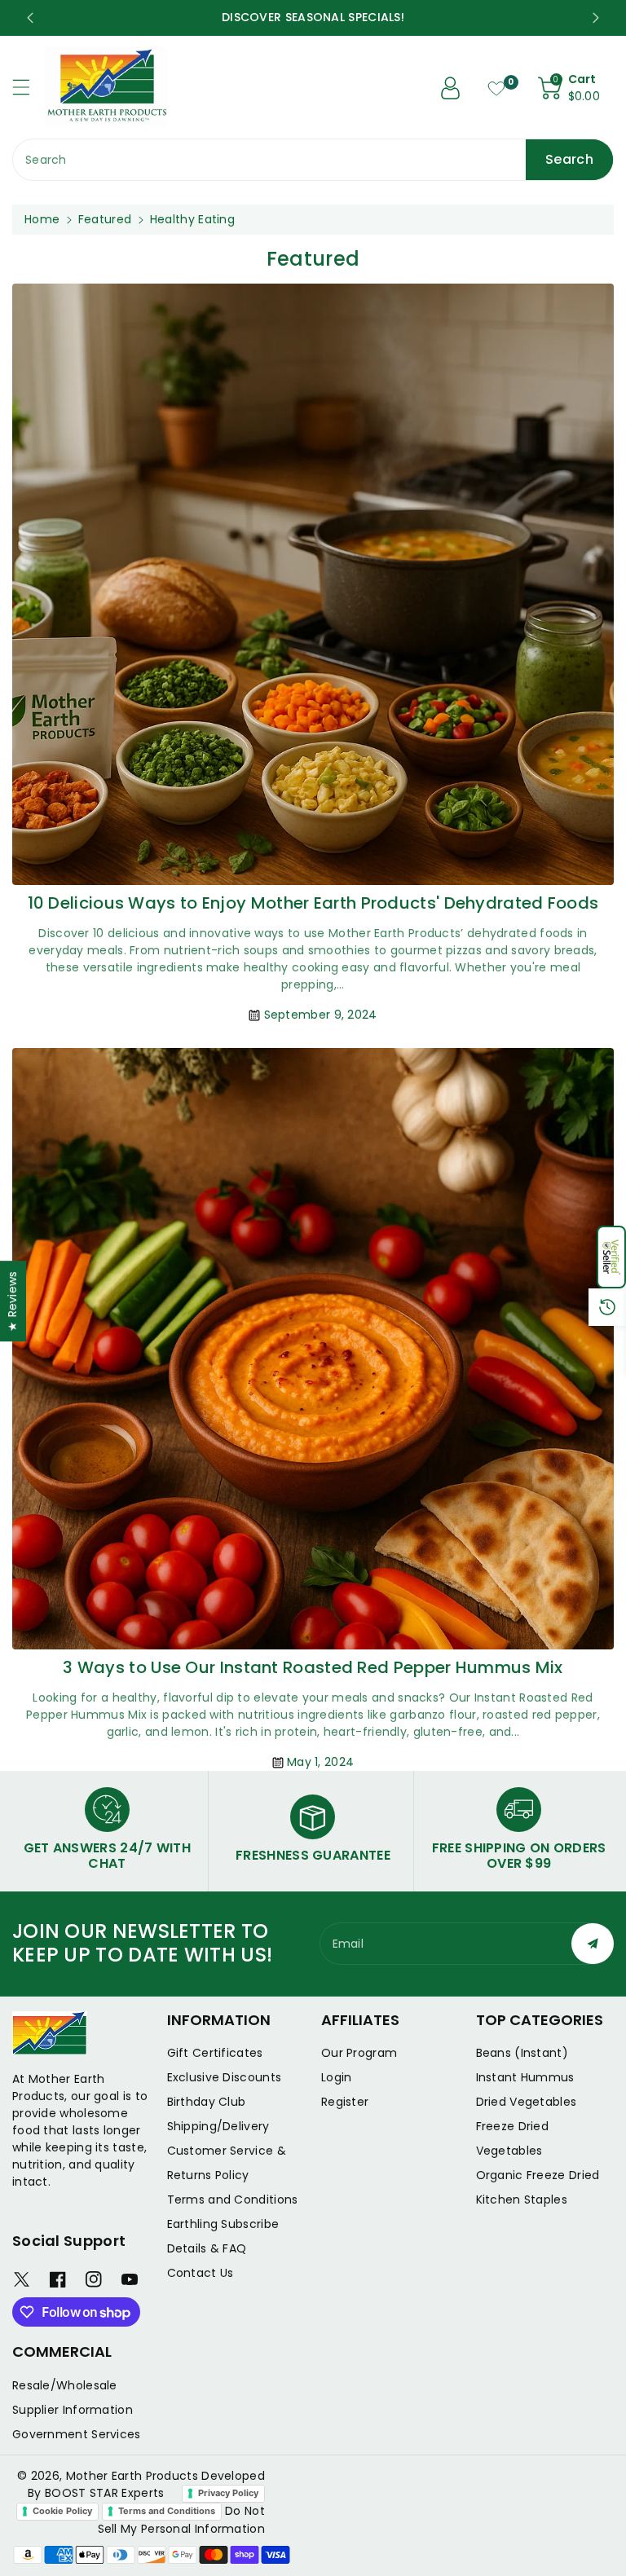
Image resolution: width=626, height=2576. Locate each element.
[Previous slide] (30, 18)
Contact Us (201, 2273)
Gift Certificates (215, 2053)
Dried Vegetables (527, 2102)
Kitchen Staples (522, 2200)
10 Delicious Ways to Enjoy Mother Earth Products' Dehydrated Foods (313, 903)
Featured (105, 219)
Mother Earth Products (132, 2476)
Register (345, 2102)
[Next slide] (596, 18)
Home (42, 219)
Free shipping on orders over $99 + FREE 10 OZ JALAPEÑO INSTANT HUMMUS (313, 17)
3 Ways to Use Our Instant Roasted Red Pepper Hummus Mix (313, 1667)
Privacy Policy (228, 2493)
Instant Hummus (525, 2077)
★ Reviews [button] (12, 1301)
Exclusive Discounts (225, 2077)
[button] (611, 1257)
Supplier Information (73, 2410)
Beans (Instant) (522, 2053)
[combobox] (313, 160)
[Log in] (451, 88)
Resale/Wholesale (65, 2385)
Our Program (359, 2053)
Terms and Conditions (233, 2200)
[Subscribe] (593, 1944)
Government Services (77, 2434)
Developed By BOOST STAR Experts (146, 2484)
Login (337, 2077)
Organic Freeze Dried (538, 2175)
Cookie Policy (62, 2511)
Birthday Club (207, 2102)
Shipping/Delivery (218, 2126)
